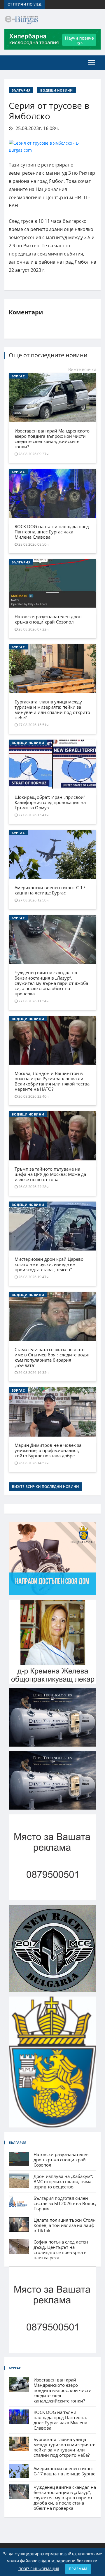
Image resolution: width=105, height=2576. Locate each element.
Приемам (78, 2569)
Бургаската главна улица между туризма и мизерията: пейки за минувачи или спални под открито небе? (52, 710)
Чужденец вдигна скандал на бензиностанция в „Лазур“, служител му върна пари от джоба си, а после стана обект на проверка (51, 983)
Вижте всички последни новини (45, 1487)
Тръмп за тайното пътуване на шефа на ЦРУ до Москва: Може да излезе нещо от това (50, 1174)
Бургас (18, 376)
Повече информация (39, 2569)
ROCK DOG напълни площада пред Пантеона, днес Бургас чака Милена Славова (52, 532)
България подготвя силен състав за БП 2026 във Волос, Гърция (65, 2203)
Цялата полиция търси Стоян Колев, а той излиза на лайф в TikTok (65, 2225)
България (21, 90)
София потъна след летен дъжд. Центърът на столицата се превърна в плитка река (61, 2250)
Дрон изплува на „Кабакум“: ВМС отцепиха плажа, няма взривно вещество (63, 2181)
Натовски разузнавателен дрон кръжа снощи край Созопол (48, 619)
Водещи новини (56, 90)
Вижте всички (82, 369)
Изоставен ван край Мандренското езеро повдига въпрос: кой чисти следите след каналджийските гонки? (52, 439)
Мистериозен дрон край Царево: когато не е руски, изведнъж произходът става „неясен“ (50, 1264)
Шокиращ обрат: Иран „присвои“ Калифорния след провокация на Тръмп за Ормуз (50, 802)
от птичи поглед (24, 4)
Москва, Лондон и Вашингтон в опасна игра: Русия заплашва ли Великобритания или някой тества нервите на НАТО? (52, 1081)
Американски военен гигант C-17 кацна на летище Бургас (50, 890)
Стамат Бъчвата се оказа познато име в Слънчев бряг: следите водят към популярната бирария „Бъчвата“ (52, 1357)
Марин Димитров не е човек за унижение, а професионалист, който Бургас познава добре (48, 1450)
